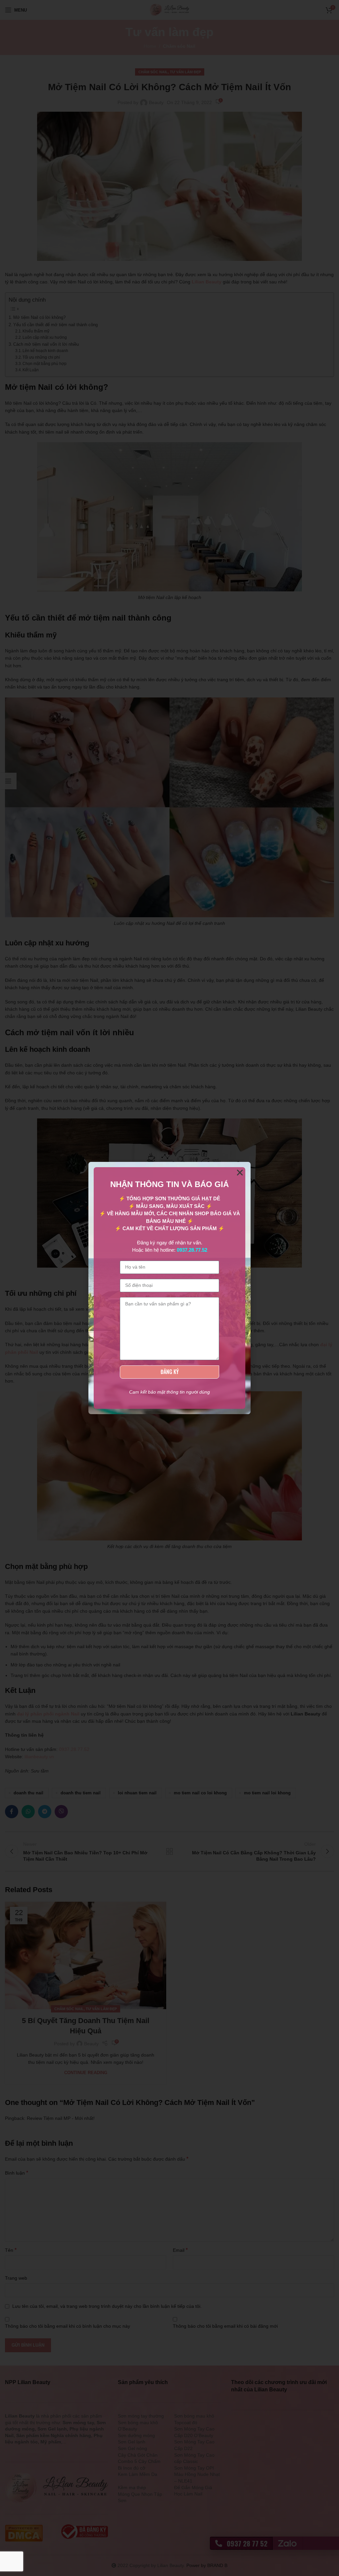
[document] (169, 1288)
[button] (240, 1173)
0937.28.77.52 (192, 1250)
